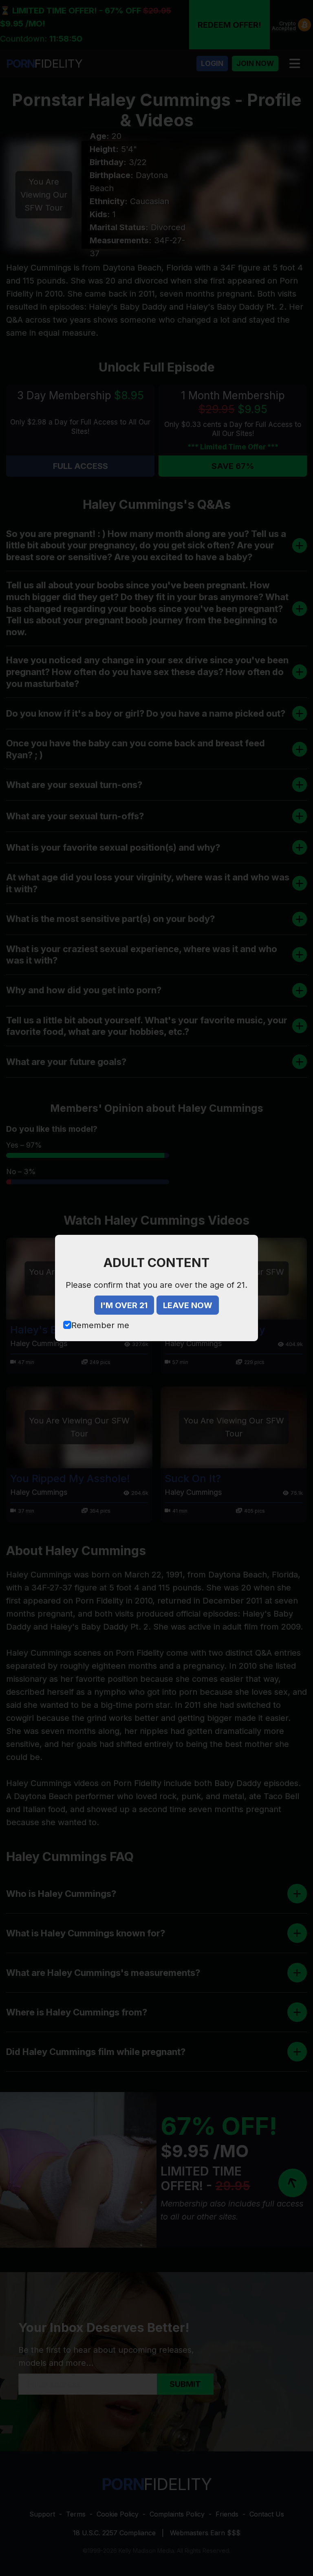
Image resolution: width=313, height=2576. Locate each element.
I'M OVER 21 (124, 1305)
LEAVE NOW (188, 1305)
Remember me (100, 1325)
